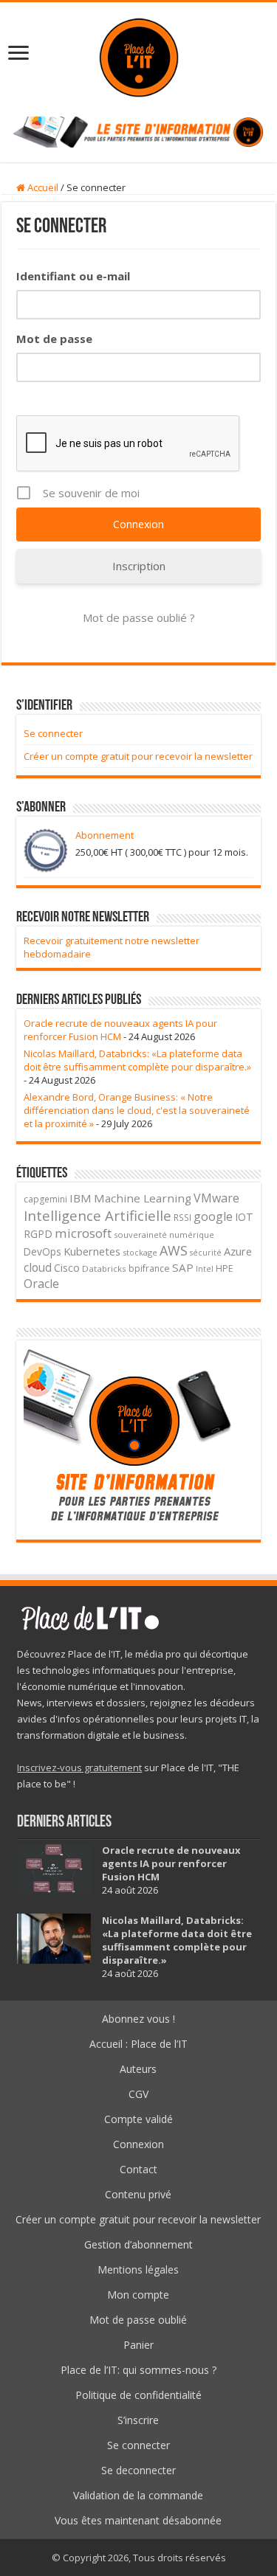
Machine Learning (143, 1198)
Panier (138, 2345)
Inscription (139, 566)
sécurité (206, 1253)
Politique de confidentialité (138, 2395)
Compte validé (138, 2119)
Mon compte (138, 2295)
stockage (140, 1252)
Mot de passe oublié (138, 2320)
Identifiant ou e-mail (73, 276)
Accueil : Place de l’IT (138, 2044)
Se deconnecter (138, 2470)
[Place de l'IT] (139, 56)
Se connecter (53, 733)
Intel (205, 1269)
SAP (183, 1267)
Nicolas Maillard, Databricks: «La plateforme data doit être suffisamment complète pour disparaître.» (137, 1060)
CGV (138, 2094)
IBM (81, 1198)
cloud (38, 1267)
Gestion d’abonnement (138, 2244)
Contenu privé (138, 2194)
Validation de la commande (138, 2495)
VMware (216, 1198)
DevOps (42, 1251)
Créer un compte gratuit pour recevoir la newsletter (138, 756)
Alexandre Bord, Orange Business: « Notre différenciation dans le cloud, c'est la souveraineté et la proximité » (137, 1110)
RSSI (182, 1217)
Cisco (67, 1268)
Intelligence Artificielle (98, 1215)
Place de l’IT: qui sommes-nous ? (138, 2370)
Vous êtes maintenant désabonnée (138, 2520)
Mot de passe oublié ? (139, 617)
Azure (238, 1251)
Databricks (104, 1268)
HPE (225, 1268)
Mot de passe (54, 339)
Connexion (138, 2144)
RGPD (38, 1234)
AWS (174, 1250)
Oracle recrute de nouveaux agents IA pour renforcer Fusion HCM (120, 1030)
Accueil (42, 187)
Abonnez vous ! (138, 2019)
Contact (138, 2169)
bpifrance (149, 1268)
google (213, 1216)
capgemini (45, 1199)
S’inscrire (138, 2420)
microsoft (83, 1233)
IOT (244, 1217)
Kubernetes (92, 1251)
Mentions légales (138, 2269)
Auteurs (138, 2069)
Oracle (41, 1284)
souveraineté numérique (164, 1235)
